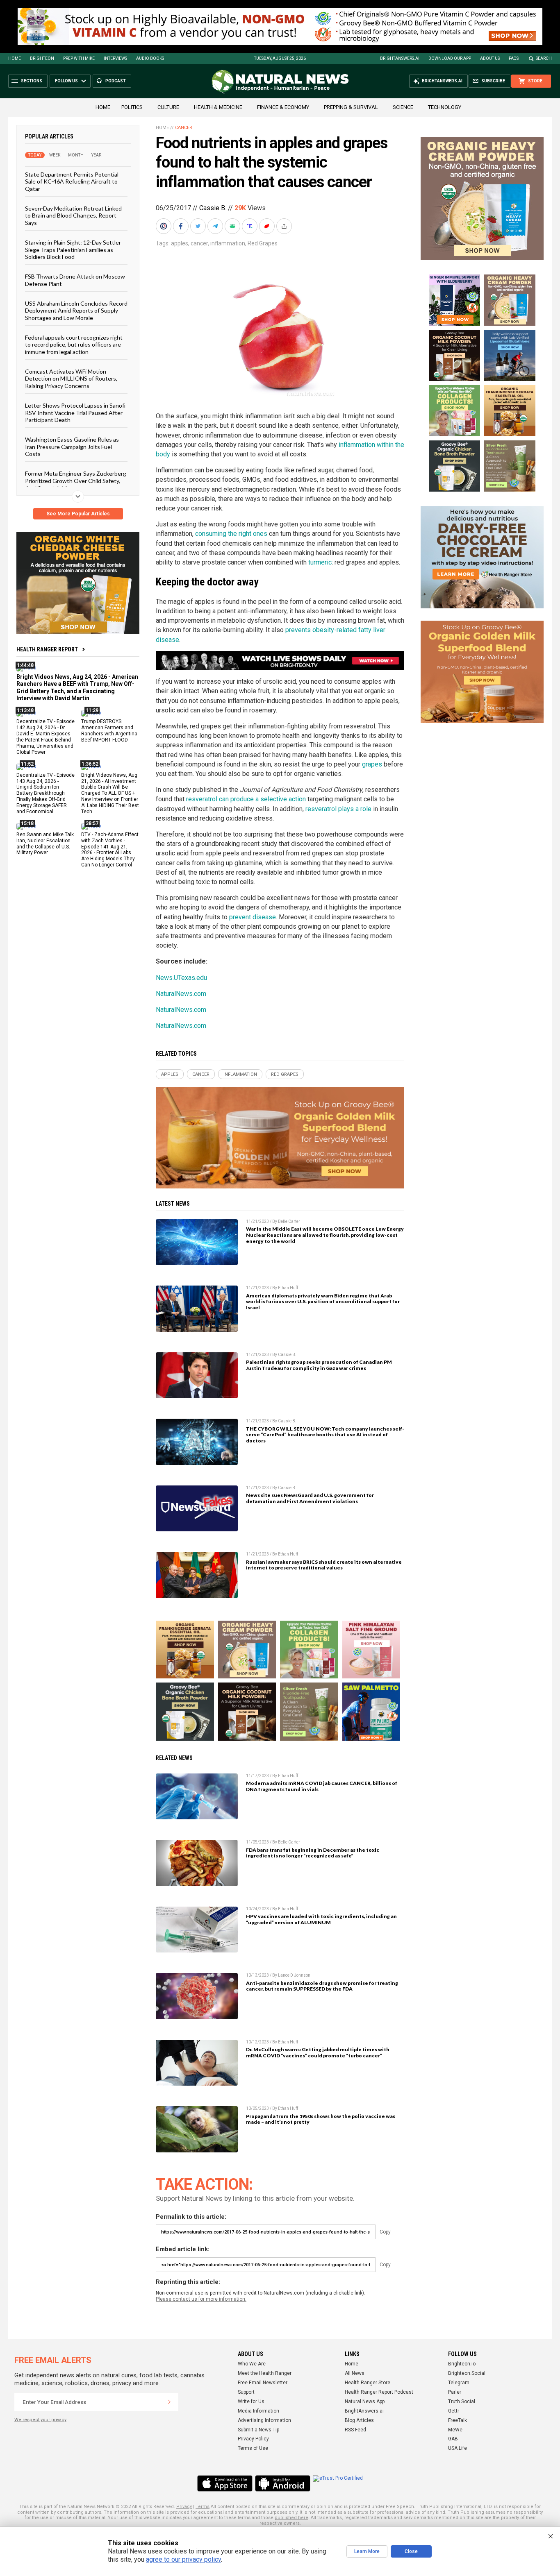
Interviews (115, 58)
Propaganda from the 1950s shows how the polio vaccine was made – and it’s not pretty (321, 2119)
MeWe (455, 2430)
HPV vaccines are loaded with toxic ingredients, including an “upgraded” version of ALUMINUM (321, 1919)
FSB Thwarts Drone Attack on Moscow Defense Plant (75, 280)
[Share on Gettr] (268, 226)
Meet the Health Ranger (265, 2373)
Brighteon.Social (467, 2373)
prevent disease (253, 917)
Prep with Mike (79, 58)
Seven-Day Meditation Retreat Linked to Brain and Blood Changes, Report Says (73, 215)
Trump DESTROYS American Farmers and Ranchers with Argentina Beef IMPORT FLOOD (109, 731)
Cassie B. (213, 208)
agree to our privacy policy (183, 2559)
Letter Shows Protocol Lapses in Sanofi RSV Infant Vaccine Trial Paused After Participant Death (75, 413)
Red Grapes (263, 243)
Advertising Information (264, 2420)
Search (544, 58)
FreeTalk (458, 2420)
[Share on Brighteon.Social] (164, 226)
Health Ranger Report (47, 649)
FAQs (514, 58)
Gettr (454, 2411)
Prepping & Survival (351, 107)
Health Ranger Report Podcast (379, 2392)
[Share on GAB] (233, 226)
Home (15, 58)
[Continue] (169, 2402)
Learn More (367, 2551)
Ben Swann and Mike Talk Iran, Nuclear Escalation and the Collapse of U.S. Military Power (45, 843)
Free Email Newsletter (263, 2383)
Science (403, 107)
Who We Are (252, 2364)
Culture (168, 107)
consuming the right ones (231, 534)
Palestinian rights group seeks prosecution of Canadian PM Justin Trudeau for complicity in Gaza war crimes (319, 1365)
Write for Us (251, 2401)
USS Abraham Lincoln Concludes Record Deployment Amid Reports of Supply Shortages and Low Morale (76, 311)
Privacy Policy (253, 2439)
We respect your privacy (40, 2420)
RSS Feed (355, 2430)
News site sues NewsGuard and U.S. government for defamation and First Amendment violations (310, 1498)
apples (180, 243)
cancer (199, 243)
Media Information (258, 2411)
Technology (445, 107)
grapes (372, 764)
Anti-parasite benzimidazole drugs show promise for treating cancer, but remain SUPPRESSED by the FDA (322, 1986)
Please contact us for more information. (201, 2299)
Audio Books (150, 58)
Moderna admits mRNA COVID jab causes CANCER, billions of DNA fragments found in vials (322, 1786)
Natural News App (365, 2401)
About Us (490, 58)
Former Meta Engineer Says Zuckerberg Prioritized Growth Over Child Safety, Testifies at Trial (76, 481)
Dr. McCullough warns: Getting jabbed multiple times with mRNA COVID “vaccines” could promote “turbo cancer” (318, 2052)
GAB (453, 2439)
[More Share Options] (285, 226)
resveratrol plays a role (338, 809)
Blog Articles (359, 2420)
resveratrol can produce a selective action (246, 799)
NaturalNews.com (181, 994)
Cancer (184, 128)
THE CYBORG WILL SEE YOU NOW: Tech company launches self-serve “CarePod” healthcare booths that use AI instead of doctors (325, 1435)
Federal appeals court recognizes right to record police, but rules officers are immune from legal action (74, 345)
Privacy (184, 2507)
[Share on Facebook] (182, 226)
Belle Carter (289, 1221)
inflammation (228, 243)
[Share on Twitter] (199, 226)
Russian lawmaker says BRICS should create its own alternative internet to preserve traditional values (324, 1565)
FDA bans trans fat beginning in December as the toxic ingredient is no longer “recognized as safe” (313, 1853)
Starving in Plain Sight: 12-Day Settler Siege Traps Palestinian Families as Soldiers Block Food (73, 249)
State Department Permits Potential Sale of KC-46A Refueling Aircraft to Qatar (72, 181)
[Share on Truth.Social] (250, 226)
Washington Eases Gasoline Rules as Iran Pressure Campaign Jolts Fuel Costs (72, 447)
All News (355, 2373)
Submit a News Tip (258, 2430)
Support (246, 2392)
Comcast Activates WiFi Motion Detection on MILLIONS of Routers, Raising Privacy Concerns (71, 379)
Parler (455, 2392)
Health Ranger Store (368, 2383)
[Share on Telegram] (216, 226)
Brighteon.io (462, 2364)
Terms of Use (253, 2448)
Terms (203, 2507)
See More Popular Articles (78, 514)
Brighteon (42, 58)
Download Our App (450, 58)
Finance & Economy (283, 107)
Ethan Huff (288, 1288)
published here (291, 2518)
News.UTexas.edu (181, 978)
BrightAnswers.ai (400, 58)
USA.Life (458, 2448)
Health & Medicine (218, 107)
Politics (132, 107)
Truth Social (462, 2401)
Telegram (459, 2383)
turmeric (320, 562)
